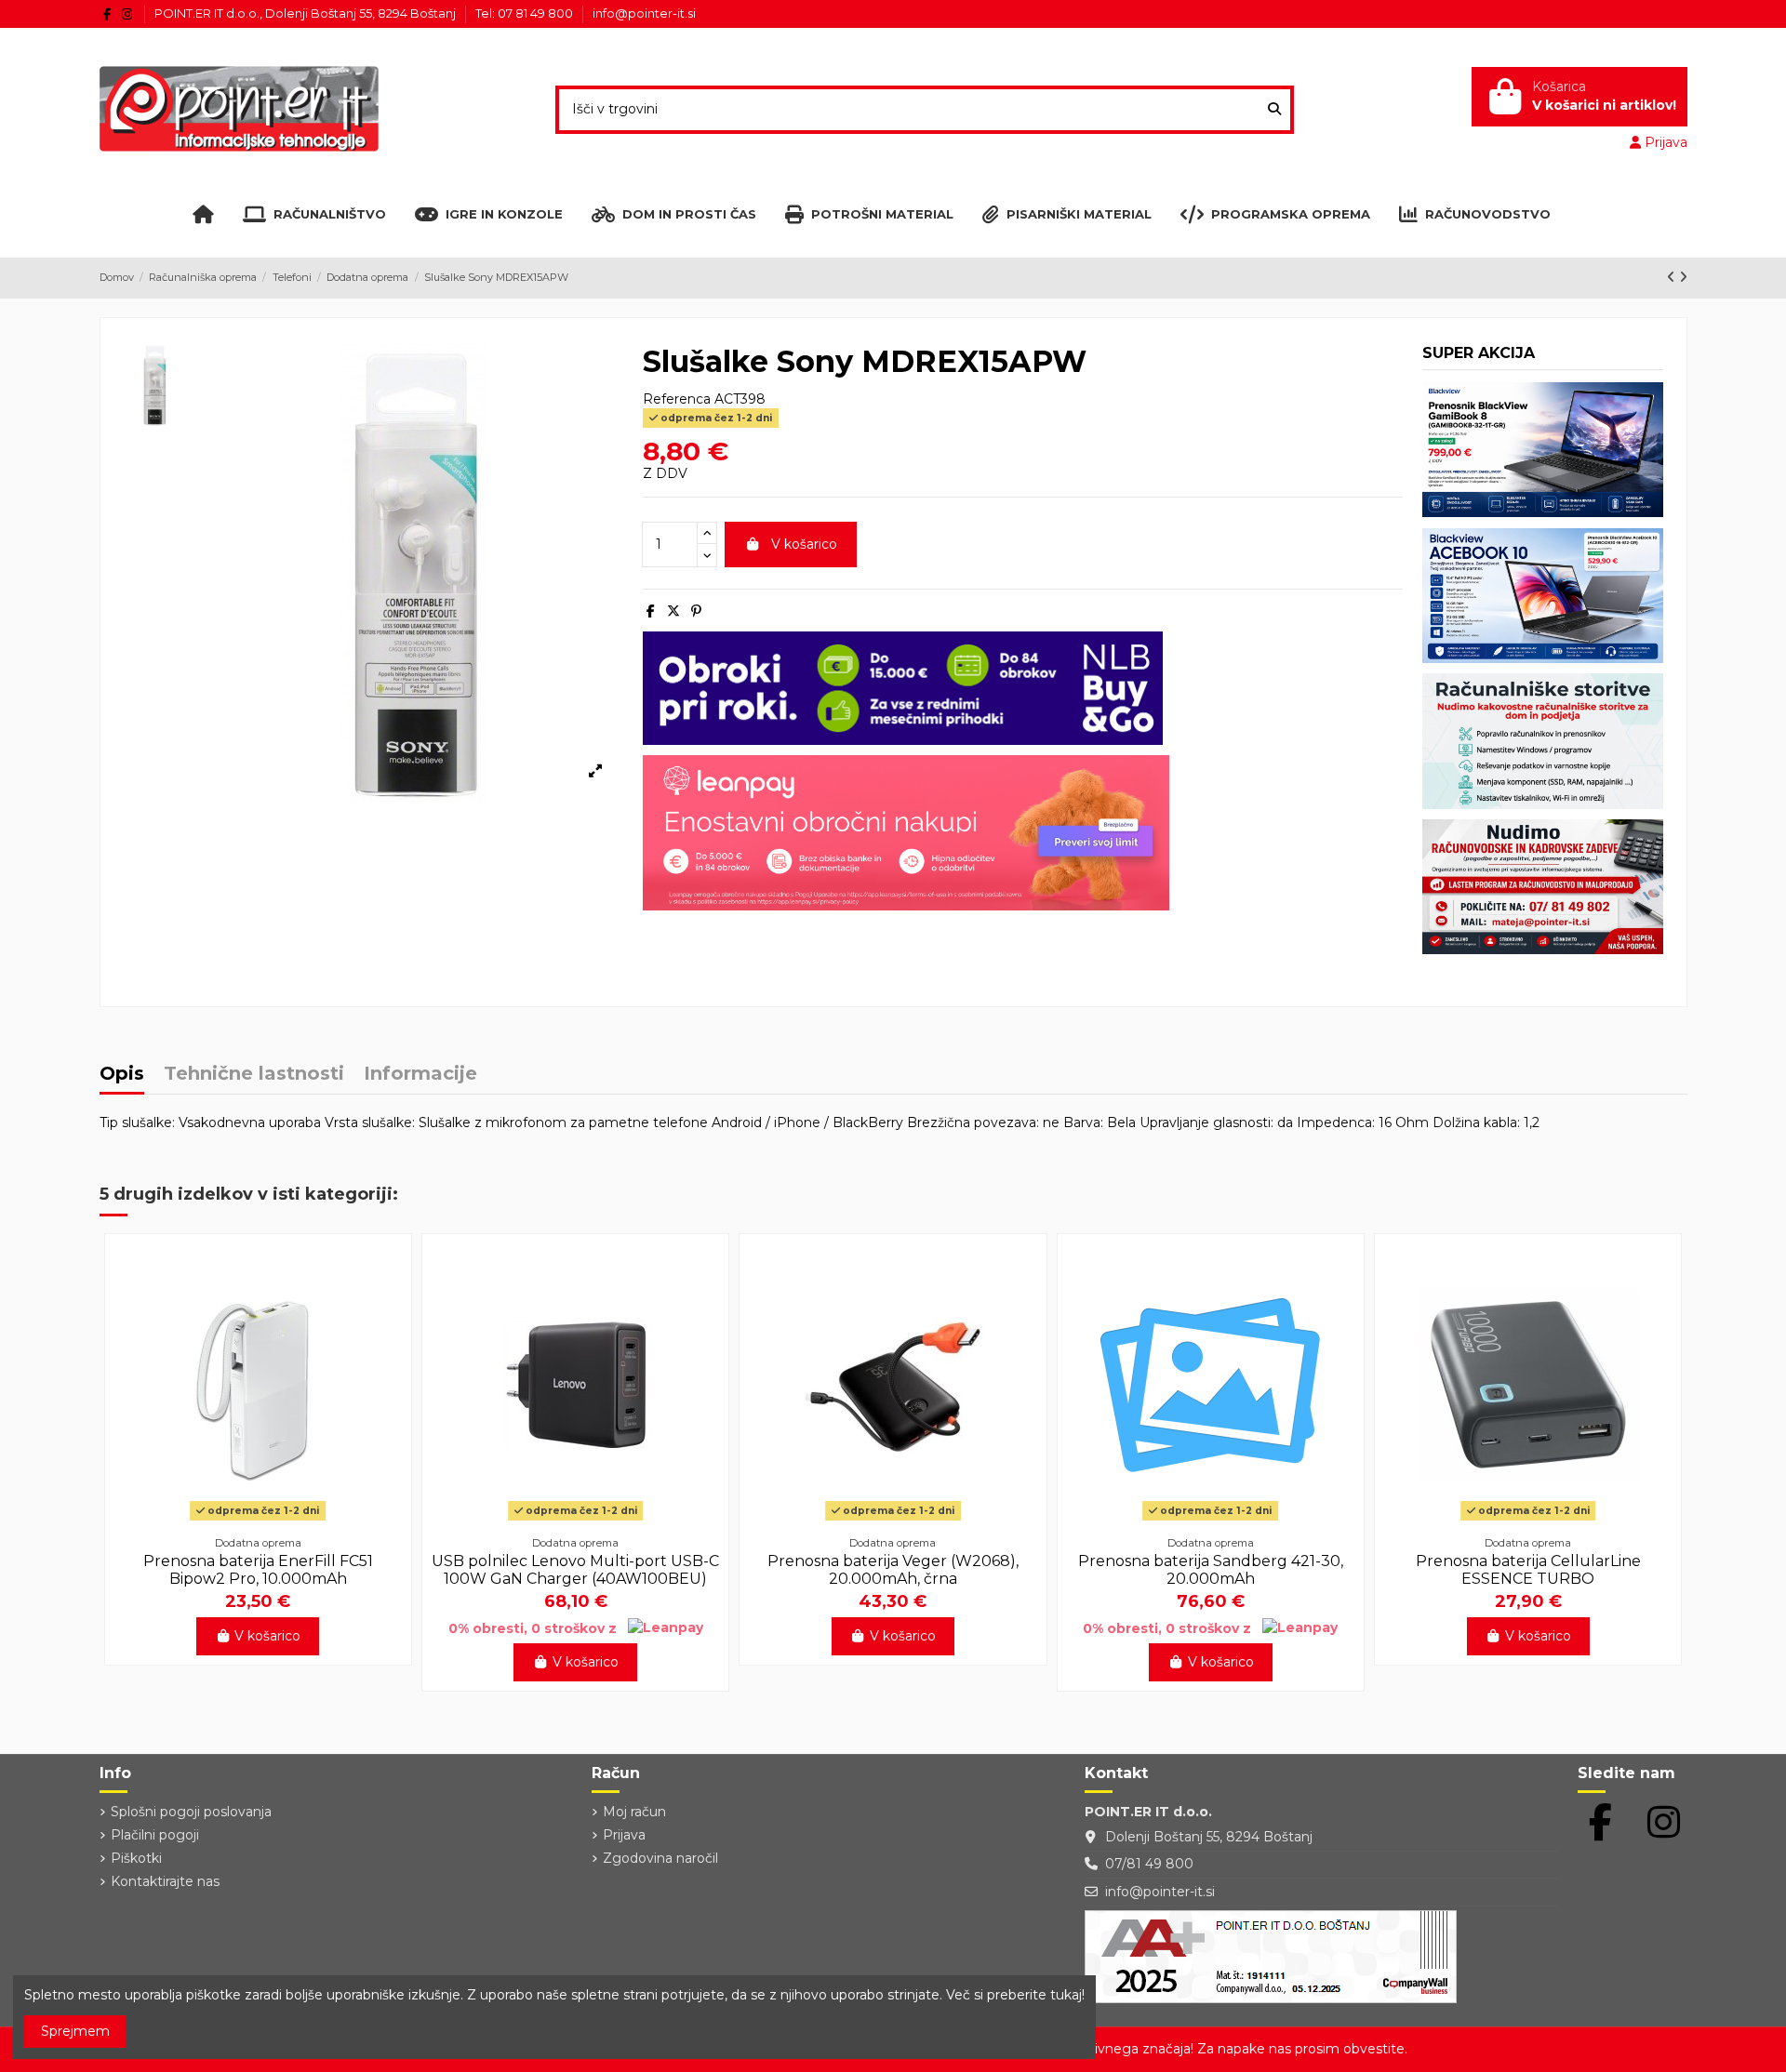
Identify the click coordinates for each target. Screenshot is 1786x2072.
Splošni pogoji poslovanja (191, 1812)
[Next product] (1683, 277)
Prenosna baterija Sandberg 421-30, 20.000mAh (1211, 1570)
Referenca (677, 399)
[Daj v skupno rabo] (651, 611)
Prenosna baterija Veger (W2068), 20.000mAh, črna (893, 1570)
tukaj (1066, 1995)
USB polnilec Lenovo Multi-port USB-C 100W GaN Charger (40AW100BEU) (575, 1570)
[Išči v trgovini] (1274, 109)
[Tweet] (673, 611)
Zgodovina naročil (660, 1858)
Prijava (624, 1835)
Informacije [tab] (420, 1075)
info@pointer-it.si (644, 13)
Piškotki (136, 1858)
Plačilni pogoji (155, 1835)
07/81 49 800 (1149, 1864)
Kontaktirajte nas (165, 1881)
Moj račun (634, 1812)
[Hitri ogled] (258, 1521)
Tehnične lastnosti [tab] (254, 1075)
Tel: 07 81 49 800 (526, 13)
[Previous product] (1673, 277)
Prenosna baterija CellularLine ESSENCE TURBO (1528, 1570)
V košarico (804, 544)
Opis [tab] (122, 1075)
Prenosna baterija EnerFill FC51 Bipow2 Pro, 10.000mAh (258, 1570)
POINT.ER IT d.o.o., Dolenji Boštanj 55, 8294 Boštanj (307, 13)
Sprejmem (75, 2031)
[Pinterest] (696, 611)
